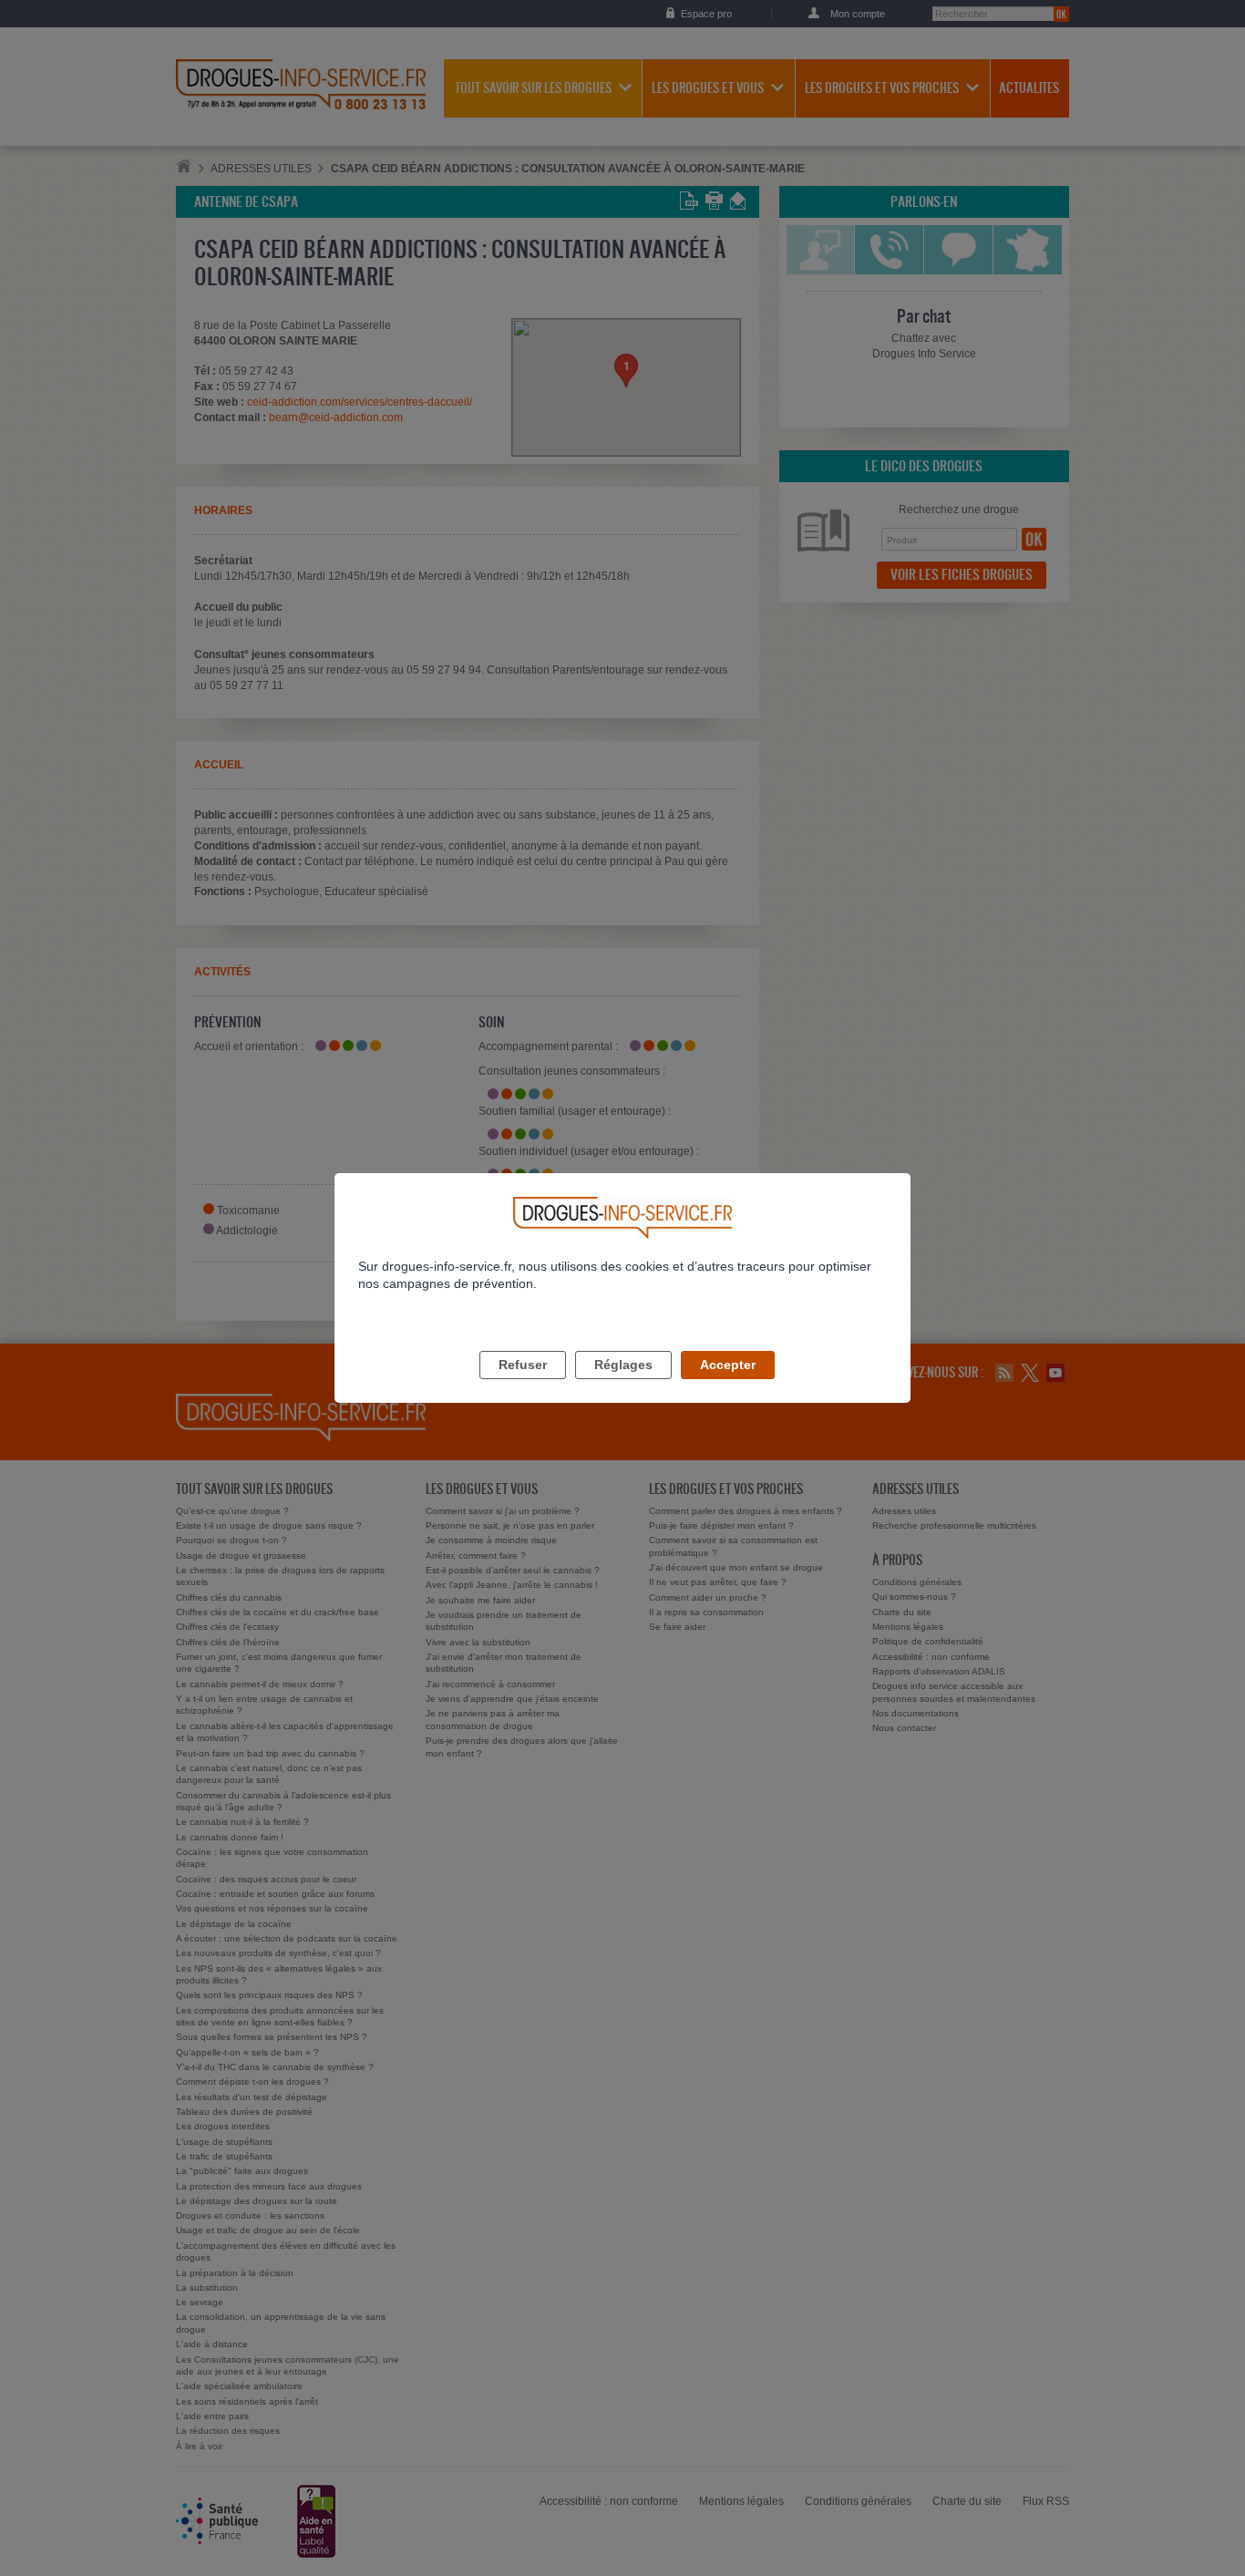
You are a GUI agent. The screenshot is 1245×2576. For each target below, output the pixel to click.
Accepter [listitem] (728, 1365)
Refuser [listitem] (523, 1365)
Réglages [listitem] (623, 1365)
